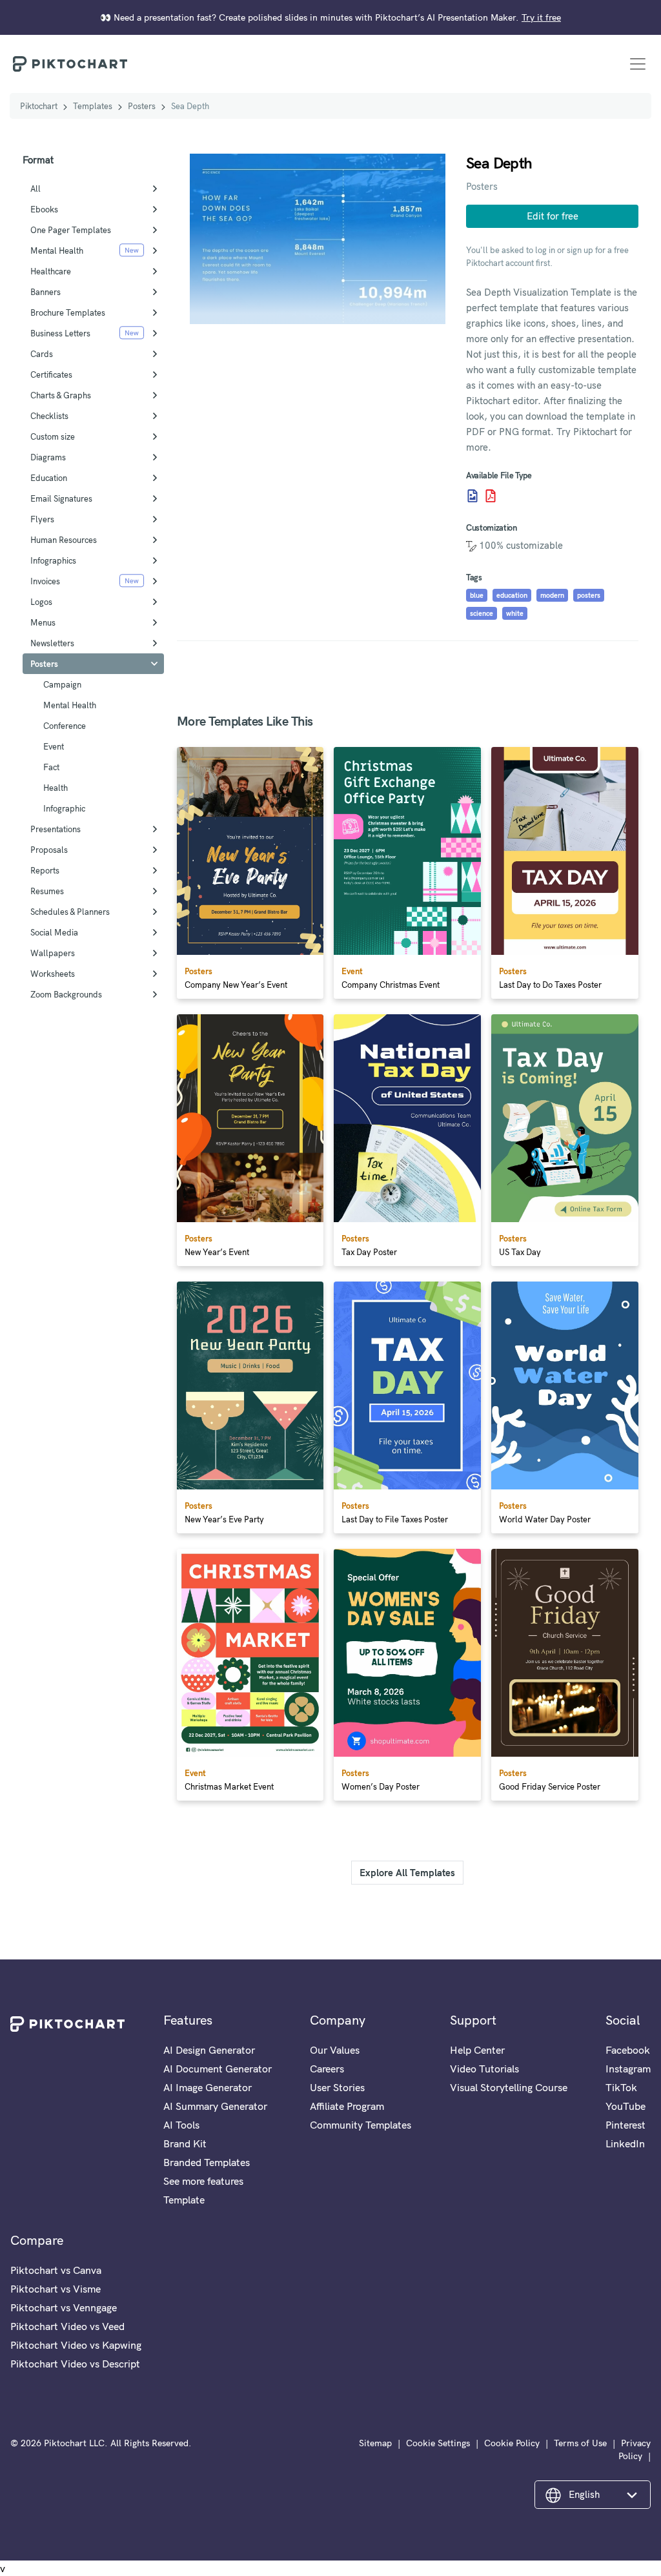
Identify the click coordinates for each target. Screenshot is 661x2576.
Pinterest (625, 2125)
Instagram (628, 2069)
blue (477, 595)
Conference (65, 726)
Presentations (56, 829)
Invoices (45, 581)
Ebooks (44, 209)
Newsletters (52, 643)
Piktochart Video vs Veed (67, 2326)
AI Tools (181, 2125)
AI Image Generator (208, 2087)
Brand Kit (185, 2143)
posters (589, 595)
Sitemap (375, 2443)
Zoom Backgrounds (66, 994)
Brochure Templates (68, 312)
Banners (46, 292)
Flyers (42, 519)
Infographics (53, 560)
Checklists (49, 416)
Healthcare (51, 271)
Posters (142, 106)
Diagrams (48, 457)
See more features (203, 2181)
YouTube (625, 2106)
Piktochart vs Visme (56, 2289)
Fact (51, 767)
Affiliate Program (347, 2106)
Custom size (53, 436)
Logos (41, 602)
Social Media (54, 932)
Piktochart (39, 106)
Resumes (47, 891)
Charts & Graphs (61, 395)
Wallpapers (53, 953)
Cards (42, 354)
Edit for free (553, 216)
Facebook (628, 2050)
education (512, 595)
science (482, 613)
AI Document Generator (218, 2069)
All (36, 189)
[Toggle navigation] (638, 64)
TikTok (621, 2087)
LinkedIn (625, 2143)
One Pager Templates (71, 230)
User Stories (337, 2087)
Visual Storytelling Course (509, 2087)
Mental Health (57, 250)
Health (56, 788)
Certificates (51, 374)
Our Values (335, 2050)
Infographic (64, 808)
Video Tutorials (484, 2069)
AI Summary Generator (215, 2106)
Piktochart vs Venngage (64, 2307)
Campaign (62, 684)
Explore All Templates (407, 1873)
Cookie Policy (512, 2443)
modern (552, 595)
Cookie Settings (438, 2443)
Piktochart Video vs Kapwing (76, 2345)
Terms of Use (580, 2443)
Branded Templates (207, 2162)
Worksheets (53, 974)
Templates (93, 106)
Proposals (49, 850)
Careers (327, 2069)
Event (54, 746)
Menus (43, 622)
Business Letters (60, 333)
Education (49, 478)
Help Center (477, 2050)
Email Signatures (61, 498)
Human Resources (64, 540)
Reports (45, 870)
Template (184, 2200)
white (515, 613)
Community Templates (361, 2125)
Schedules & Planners (70, 912)
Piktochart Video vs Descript (75, 2364)
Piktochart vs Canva (56, 2270)
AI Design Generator (209, 2050)
